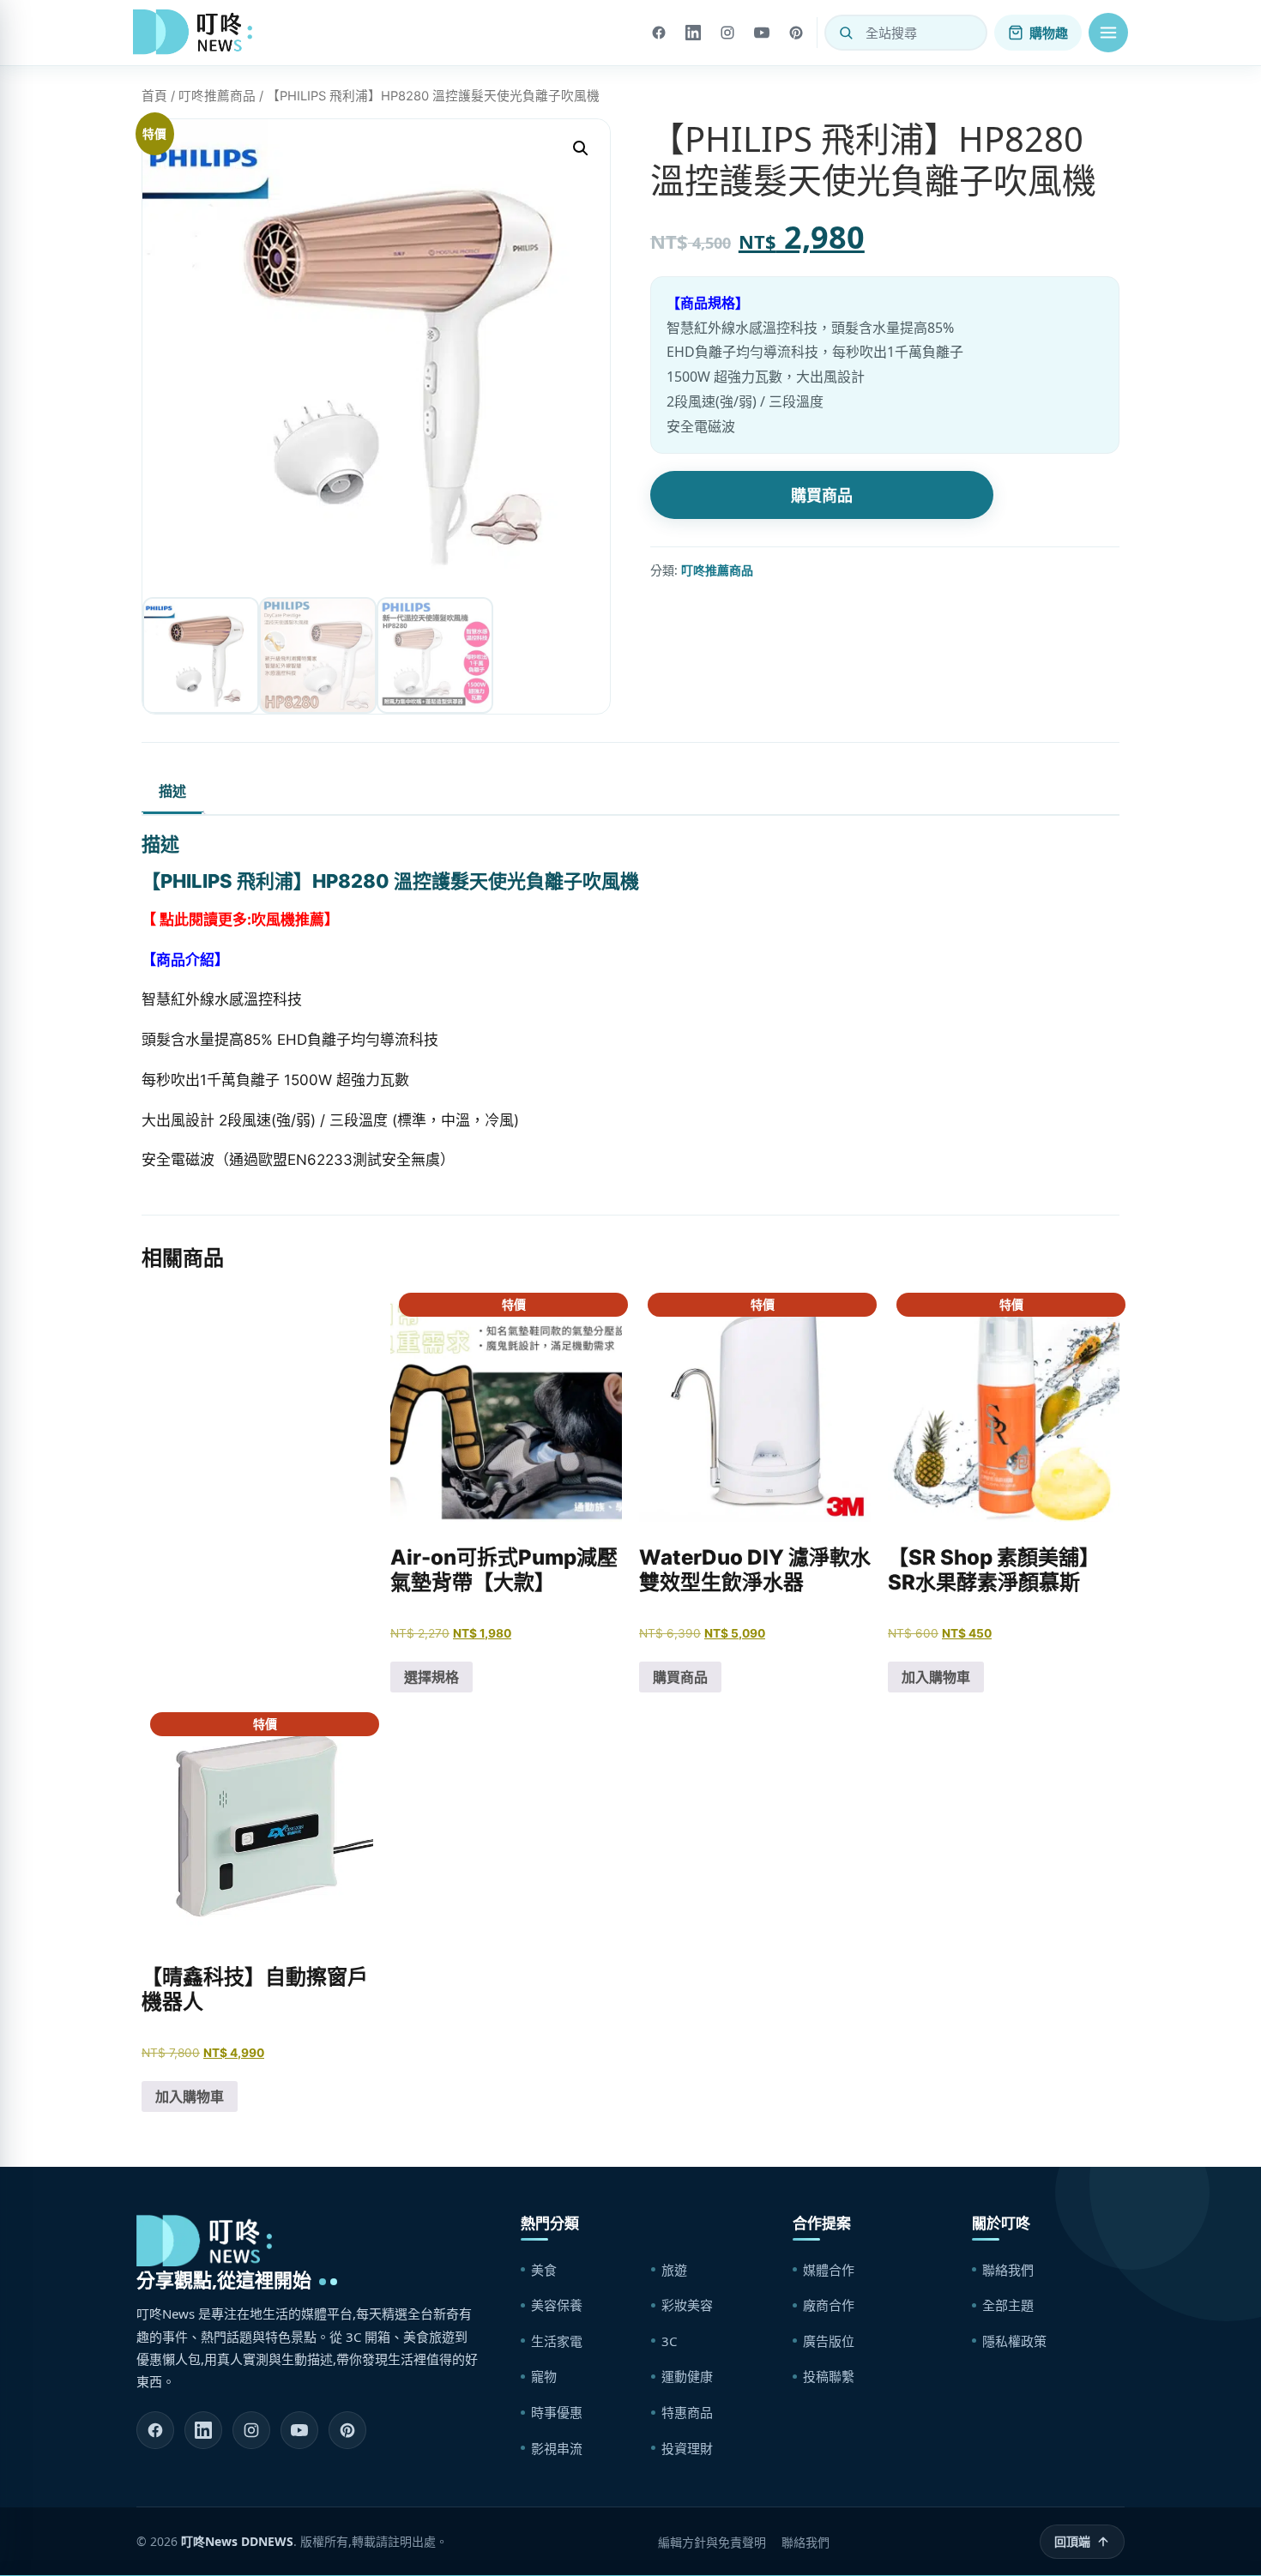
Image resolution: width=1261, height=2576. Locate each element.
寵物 (544, 2376)
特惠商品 (687, 2412)
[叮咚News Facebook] (155, 2430)
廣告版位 (829, 2341)
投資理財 (687, 2448)
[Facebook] (659, 33)
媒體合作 (829, 2270)
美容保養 (557, 2305)
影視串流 (557, 2448)
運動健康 (687, 2376)
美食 (544, 2270)
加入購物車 (936, 1677)
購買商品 (822, 495)
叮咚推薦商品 (217, 96)
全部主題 (1008, 2305)
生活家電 (557, 2341)
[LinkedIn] (693, 33)
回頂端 (1072, 2541)
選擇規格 (431, 1677)
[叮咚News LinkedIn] (203, 2430)
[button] (1108, 33)
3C (669, 2341)
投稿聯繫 (829, 2376)
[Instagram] (727, 33)
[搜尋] (846, 33)
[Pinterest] (796, 33)
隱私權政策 (1014, 2341)
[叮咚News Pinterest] (347, 2430)
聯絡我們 (1008, 2270)
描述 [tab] (172, 791)
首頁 (154, 96)
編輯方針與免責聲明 (712, 2542)
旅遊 (674, 2270)
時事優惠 (557, 2412)
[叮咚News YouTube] (299, 2430)
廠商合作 (829, 2305)
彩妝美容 (687, 2305)
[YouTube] (762, 33)
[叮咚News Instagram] (251, 2430)
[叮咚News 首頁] (197, 33)
